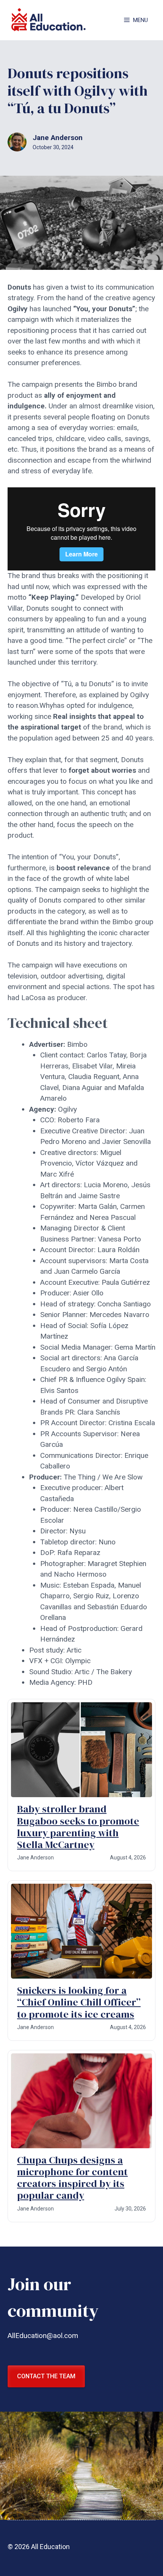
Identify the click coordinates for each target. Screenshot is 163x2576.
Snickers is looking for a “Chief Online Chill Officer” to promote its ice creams (79, 2002)
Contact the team (46, 2376)
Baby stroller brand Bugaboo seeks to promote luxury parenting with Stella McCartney (78, 1827)
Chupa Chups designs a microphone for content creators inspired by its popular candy (72, 2178)
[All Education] (49, 20)
